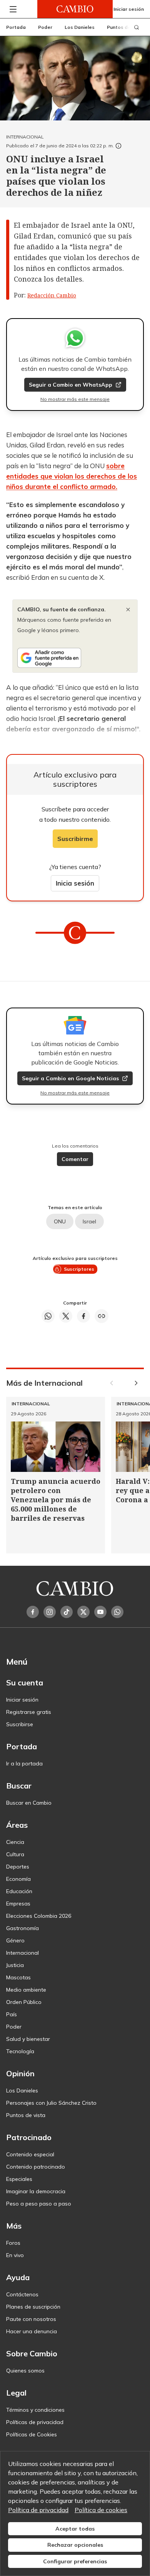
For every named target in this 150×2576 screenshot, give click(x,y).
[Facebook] (33, 1612)
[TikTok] (67, 1612)
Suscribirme (75, 839)
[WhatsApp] (117, 1612)
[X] (83, 1612)
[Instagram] (50, 1612)
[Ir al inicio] (75, 9)
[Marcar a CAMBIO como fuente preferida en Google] (75, 658)
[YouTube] (100, 1612)
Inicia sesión (75, 883)
